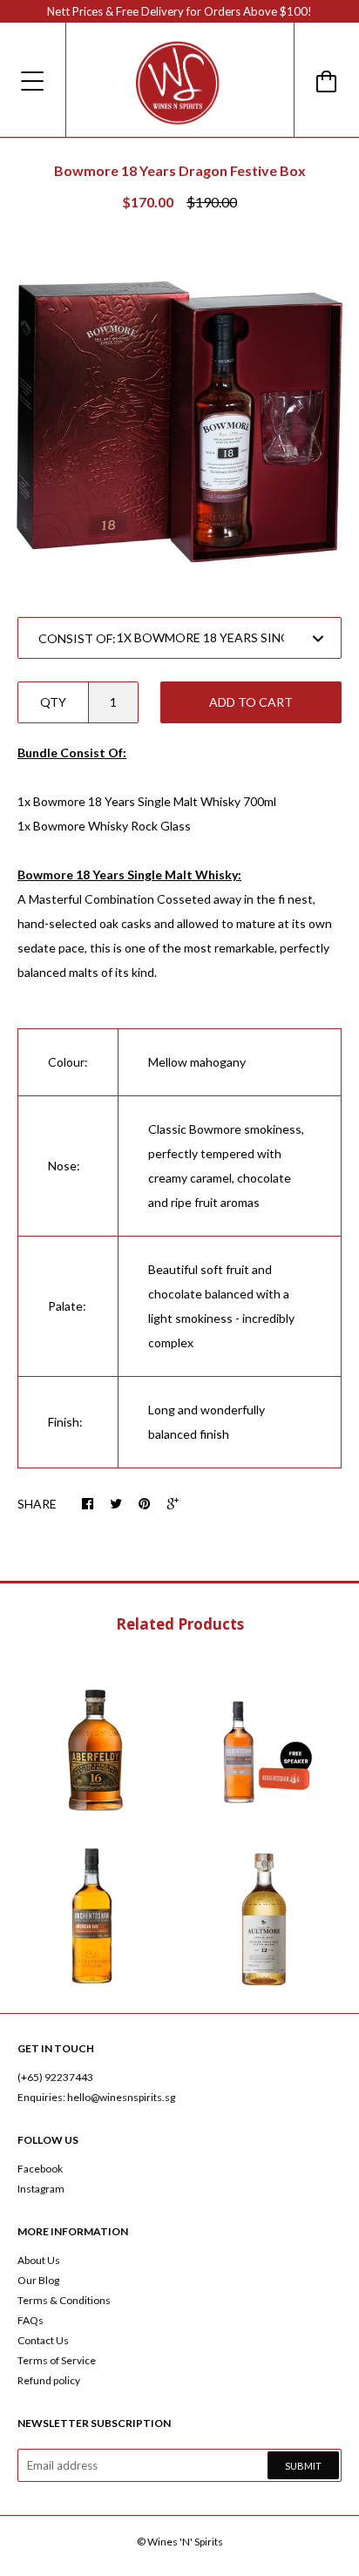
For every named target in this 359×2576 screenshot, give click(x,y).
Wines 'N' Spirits (185, 2542)
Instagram (41, 2189)
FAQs (30, 2320)
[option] (179, 416)
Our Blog (38, 2280)
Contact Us (43, 2340)
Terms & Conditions (64, 2300)
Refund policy (49, 2380)
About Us (39, 2260)
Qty (53, 702)
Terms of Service (57, 2360)
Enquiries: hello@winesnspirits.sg (96, 2097)
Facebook (40, 2169)
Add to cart (251, 702)
